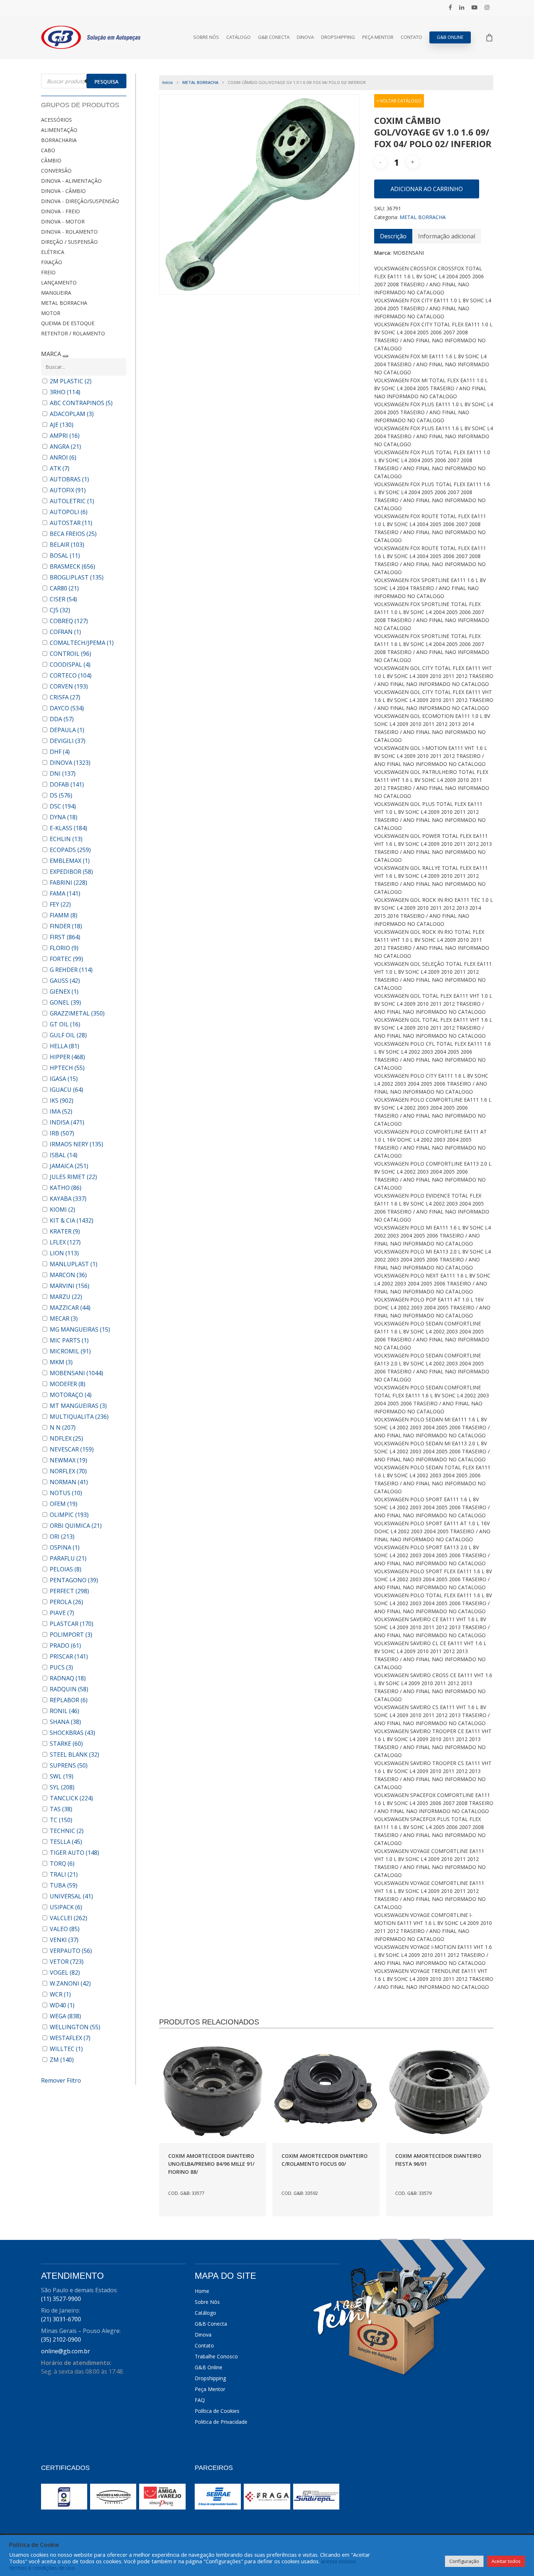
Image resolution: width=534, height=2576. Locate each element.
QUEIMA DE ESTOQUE (68, 323)
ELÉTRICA (53, 252)
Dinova (305, 37)
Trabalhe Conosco (216, 2356)
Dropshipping (338, 37)
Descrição (393, 236)
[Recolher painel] (65, 356)
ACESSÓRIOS (56, 120)
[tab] (393, 236)
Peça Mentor (378, 37)
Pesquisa (106, 82)
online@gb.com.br (66, 2351)
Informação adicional (447, 236)
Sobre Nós (206, 37)
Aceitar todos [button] (506, 2561)
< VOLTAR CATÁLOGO (399, 101)
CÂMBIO (51, 160)
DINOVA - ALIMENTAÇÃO (71, 181)
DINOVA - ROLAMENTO (69, 232)
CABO (48, 150)
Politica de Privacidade (221, 2422)
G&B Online (450, 37)
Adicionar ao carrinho (427, 189)
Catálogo (238, 37)
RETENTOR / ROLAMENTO (73, 333)
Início (168, 82)
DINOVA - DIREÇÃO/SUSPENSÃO (80, 201)
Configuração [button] (464, 2561)
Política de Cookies (217, 2411)
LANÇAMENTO (59, 282)
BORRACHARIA (59, 140)
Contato (411, 37)
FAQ (200, 2400)
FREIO (48, 272)
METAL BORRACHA (64, 303)
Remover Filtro (61, 2080)
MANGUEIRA (56, 293)
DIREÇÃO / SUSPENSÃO (69, 242)
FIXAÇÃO (52, 262)
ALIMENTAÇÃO (59, 130)
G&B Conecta (274, 37)
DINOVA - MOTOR (63, 221)
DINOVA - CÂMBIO (63, 191)
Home (202, 2291)
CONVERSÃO (56, 171)
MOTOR (51, 313)
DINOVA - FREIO (60, 211)
